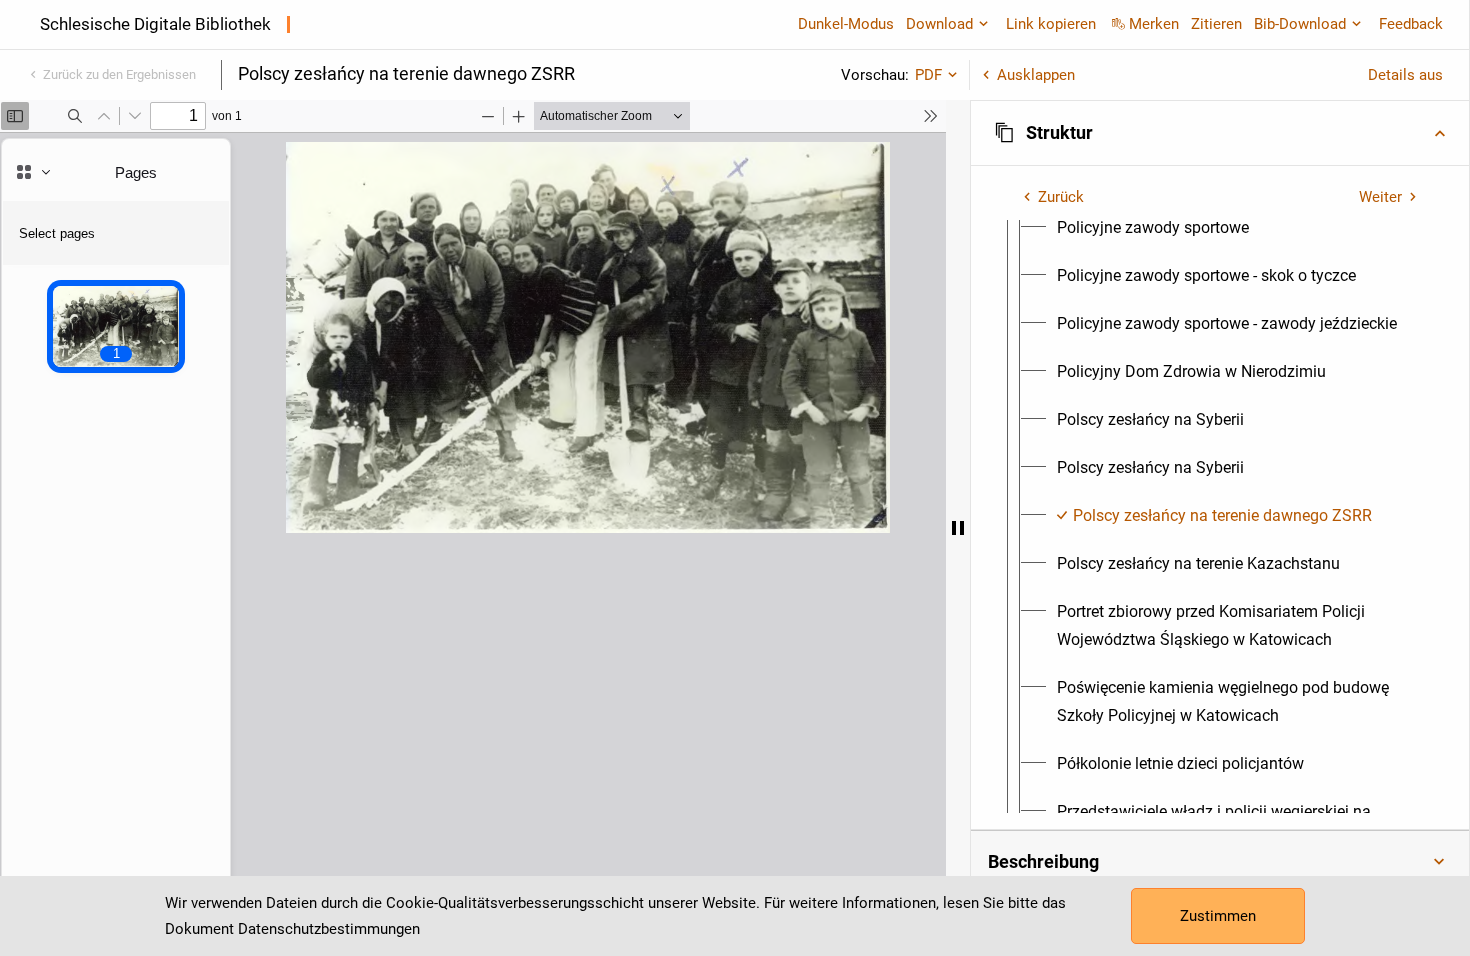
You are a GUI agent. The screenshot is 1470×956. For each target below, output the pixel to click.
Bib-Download (1300, 24)
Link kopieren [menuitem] (1051, 24)
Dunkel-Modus (846, 24)
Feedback (1411, 24)
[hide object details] (958, 528)
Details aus (1405, 75)
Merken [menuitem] (1154, 24)
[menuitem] (1153, 228)
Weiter (1380, 197)
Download (939, 24)
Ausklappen (1036, 75)
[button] (1220, 133)
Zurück (1061, 197)
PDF (928, 75)
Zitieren (1216, 24)
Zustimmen (1218, 916)
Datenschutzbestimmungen (329, 929)
